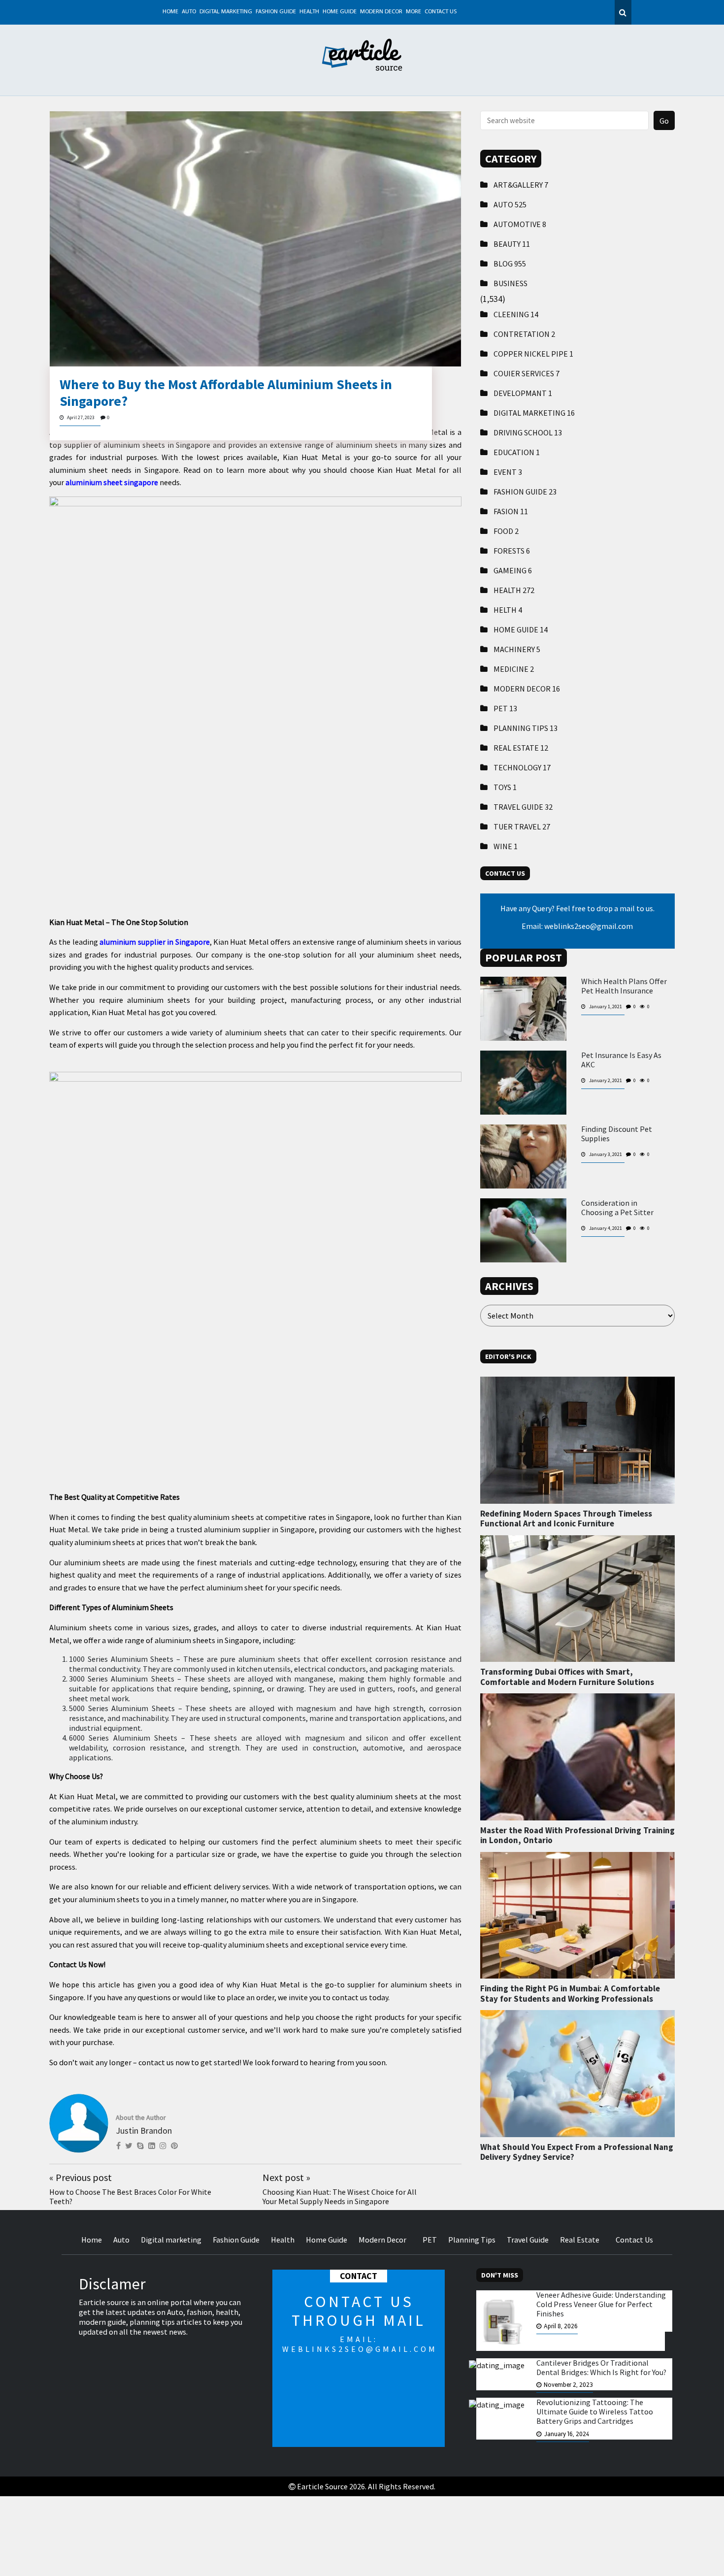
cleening (516, 314)
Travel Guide (523, 807)
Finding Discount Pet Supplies (617, 1134)
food (506, 531)
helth (508, 610)
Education (517, 452)
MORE (413, 12)
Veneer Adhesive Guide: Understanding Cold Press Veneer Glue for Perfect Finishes (601, 2304)
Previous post (81, 2177)
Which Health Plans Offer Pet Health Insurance (624, 986)
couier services (527, 373)
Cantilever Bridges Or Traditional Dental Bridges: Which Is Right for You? (601, 2368)
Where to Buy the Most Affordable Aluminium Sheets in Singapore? (226, 393)
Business (510, 283)
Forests (512, 551)
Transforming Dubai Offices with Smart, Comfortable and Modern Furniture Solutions (567, 1677)
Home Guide (340, 12)
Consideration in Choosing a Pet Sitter (617, 1208)
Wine (506, 846)
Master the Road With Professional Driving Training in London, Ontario (577, 1835)
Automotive (520, 224)
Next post (286, 2177)
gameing (513, 570)
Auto (189, 12)
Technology (522, 767)
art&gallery (521, 185)
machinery (517, 649)
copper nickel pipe (533, 354)
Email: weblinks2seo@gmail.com (577, 926)
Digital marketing (226, 12)
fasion (511, 511)
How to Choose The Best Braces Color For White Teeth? (130, 2196)
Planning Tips (526, 728)
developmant (523, 393)
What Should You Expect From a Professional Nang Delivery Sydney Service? (577, 2152)
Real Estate (521, 748)
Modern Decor (381, 12)
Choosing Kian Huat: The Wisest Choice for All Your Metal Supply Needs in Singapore (340, 2196)
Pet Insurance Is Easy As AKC (621, 1060)
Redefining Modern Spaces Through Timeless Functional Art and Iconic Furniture (566, 1519)
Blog (510, 264)
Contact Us (441, 12)
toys (505, 787)
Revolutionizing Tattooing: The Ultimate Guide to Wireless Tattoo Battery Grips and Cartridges (595, 2412)
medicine (514, 669)
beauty (512, 244)
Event (508, 472)
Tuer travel (522, 826)
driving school (528, 432)
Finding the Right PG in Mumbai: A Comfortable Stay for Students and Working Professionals (570, 1993)
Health (309, 12)
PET (505, 708)
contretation (524, 334)
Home (170, 12)
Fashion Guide (276, 12)
